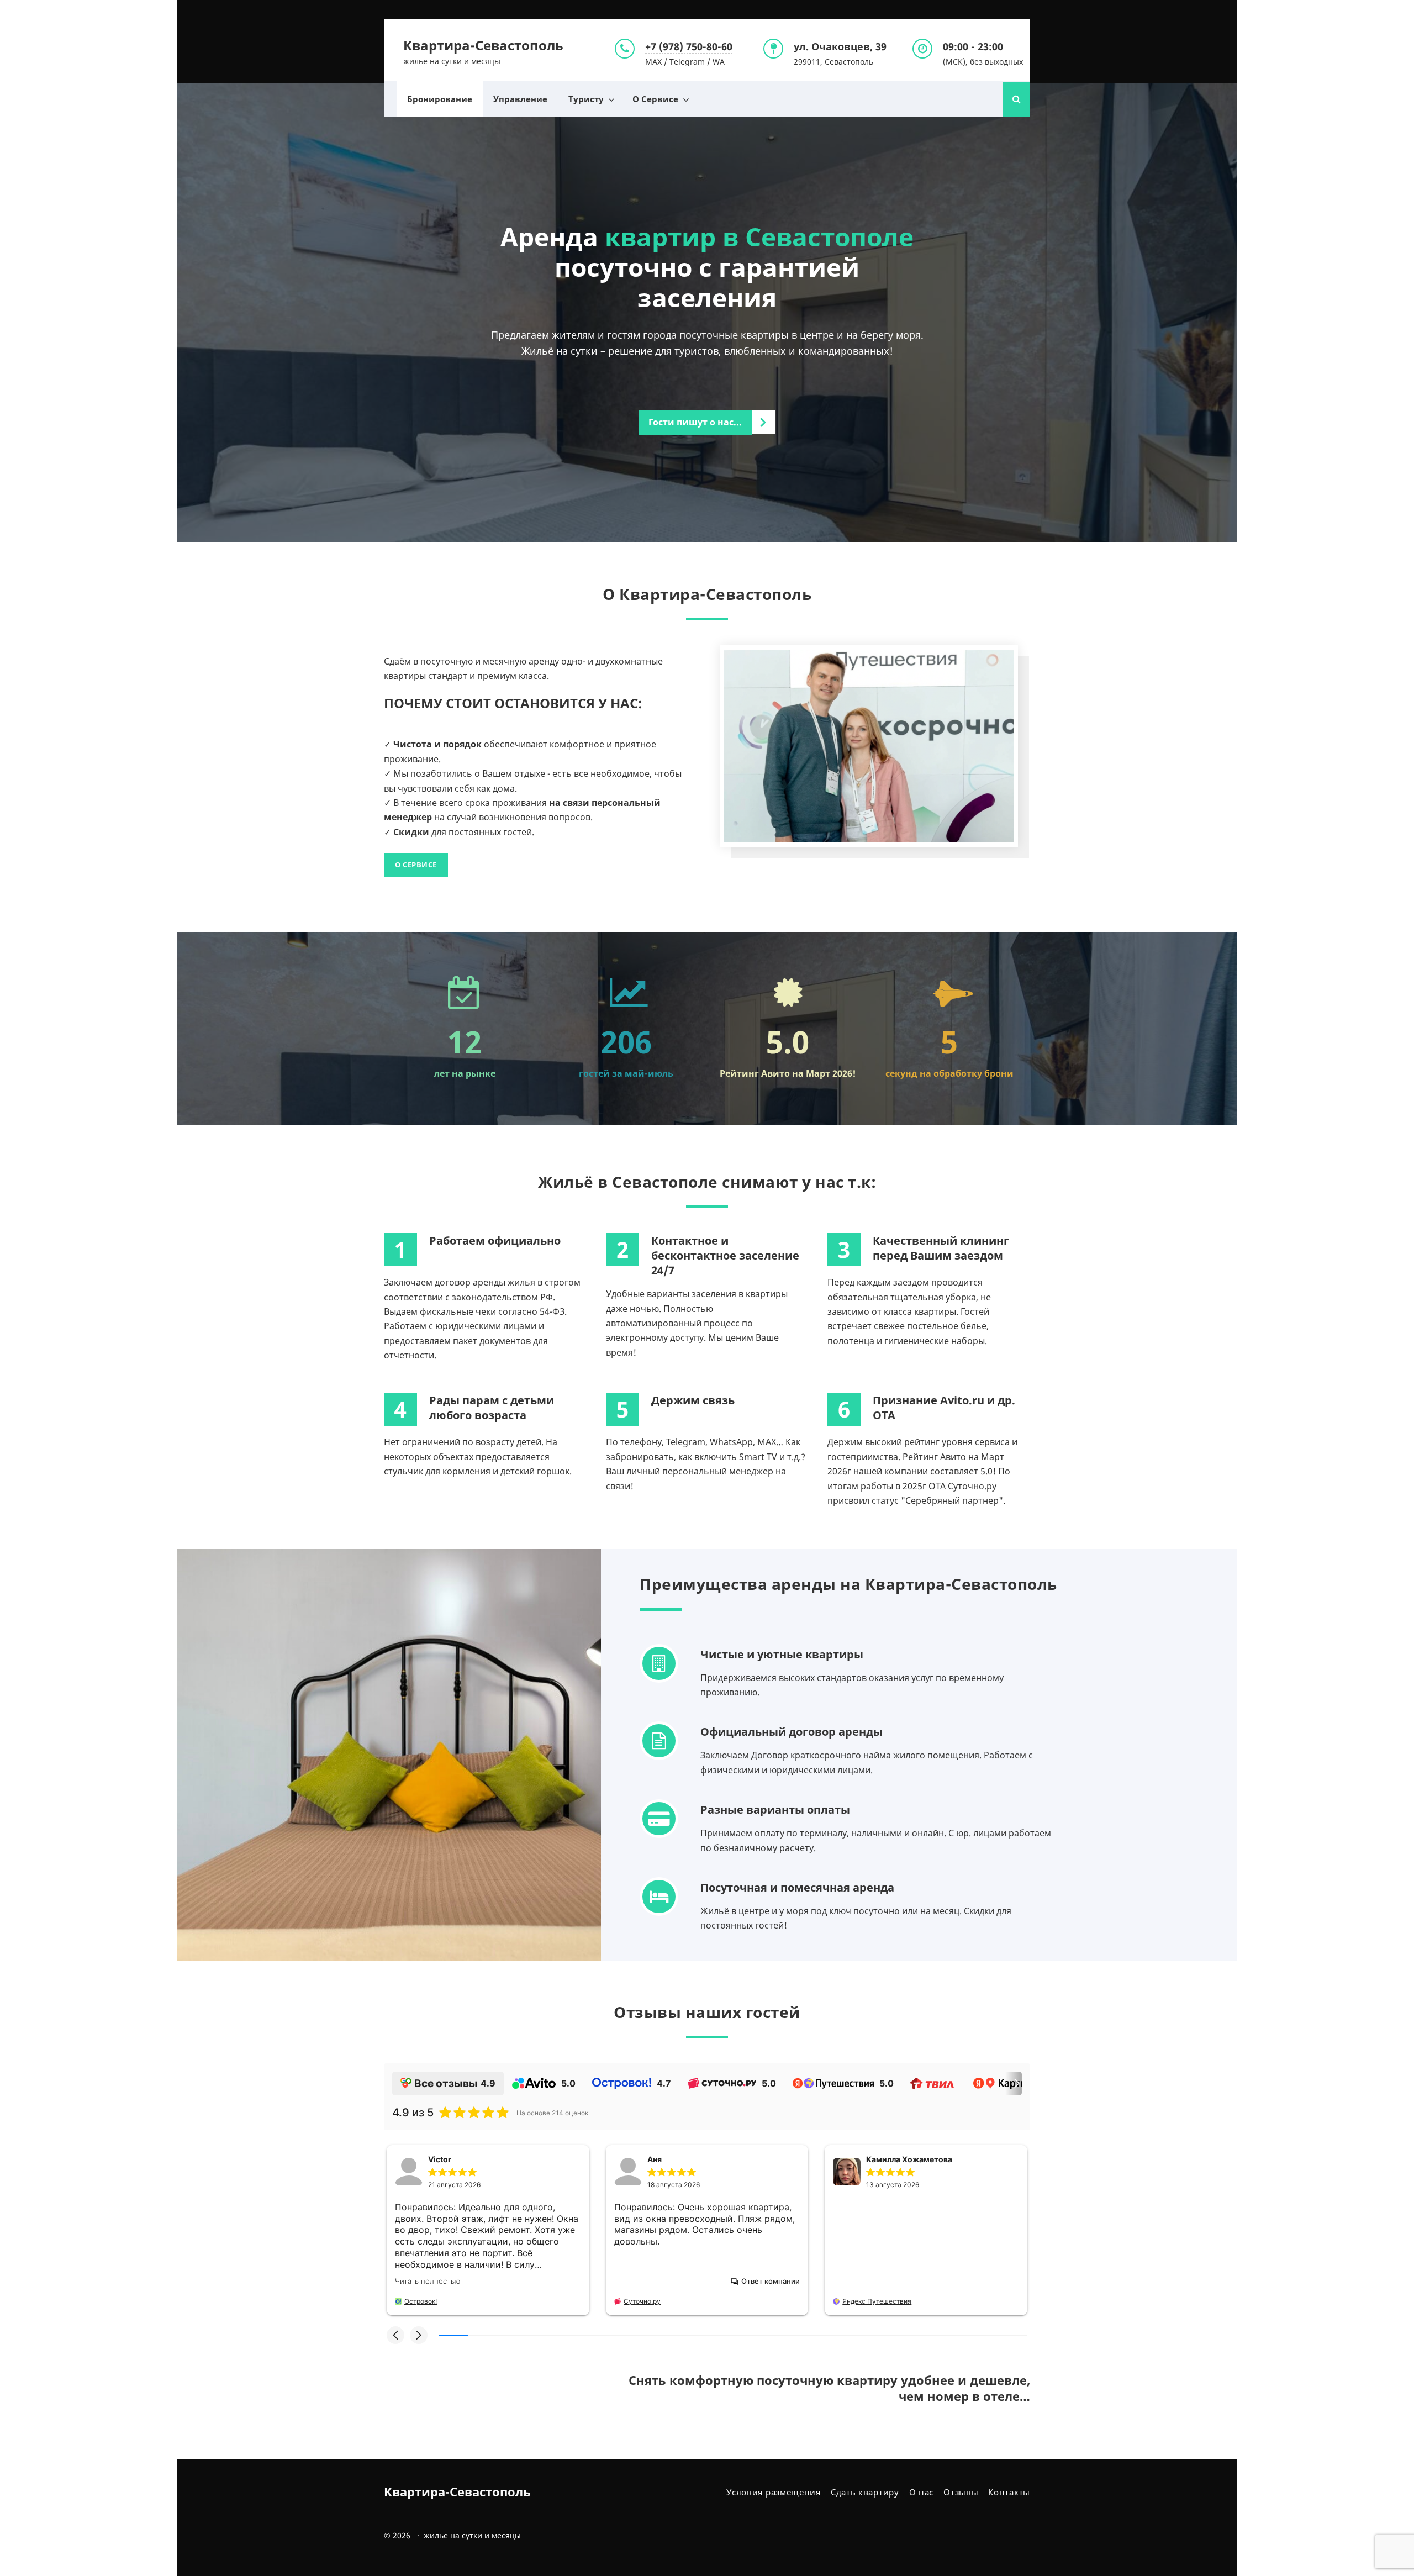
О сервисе (416, 865)
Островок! (421, 2301)
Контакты (1009, 2492)
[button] (395, 2335)
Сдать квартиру (865, 2492)
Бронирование (440, 99)
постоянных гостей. (491, 832)
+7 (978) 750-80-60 (689, 46)
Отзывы (961, 2492)
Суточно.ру (642, 2301)
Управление (520, 99)
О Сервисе (655, 99)
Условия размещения (774, 2492)
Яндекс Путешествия (877, 2301)
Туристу (586, 99)
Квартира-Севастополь (483, 45)
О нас (922, 2492)
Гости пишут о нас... (695, 422)
